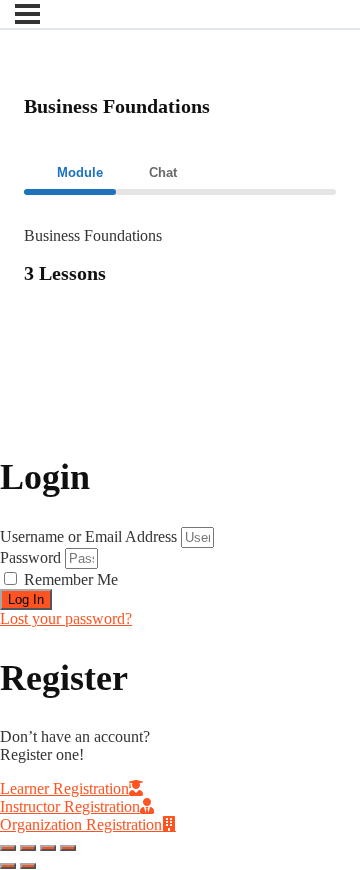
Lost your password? (66, 618)
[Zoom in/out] (68, 848)
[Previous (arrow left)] (8, 866)
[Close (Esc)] (8, 848)
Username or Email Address (88, 536)
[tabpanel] (180, 269)
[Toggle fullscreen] (48, 848)
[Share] (28, 848)
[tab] (70, 172)
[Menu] (27, 14)
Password (30, 557)
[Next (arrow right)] (28, 866)
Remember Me (69, 579)
